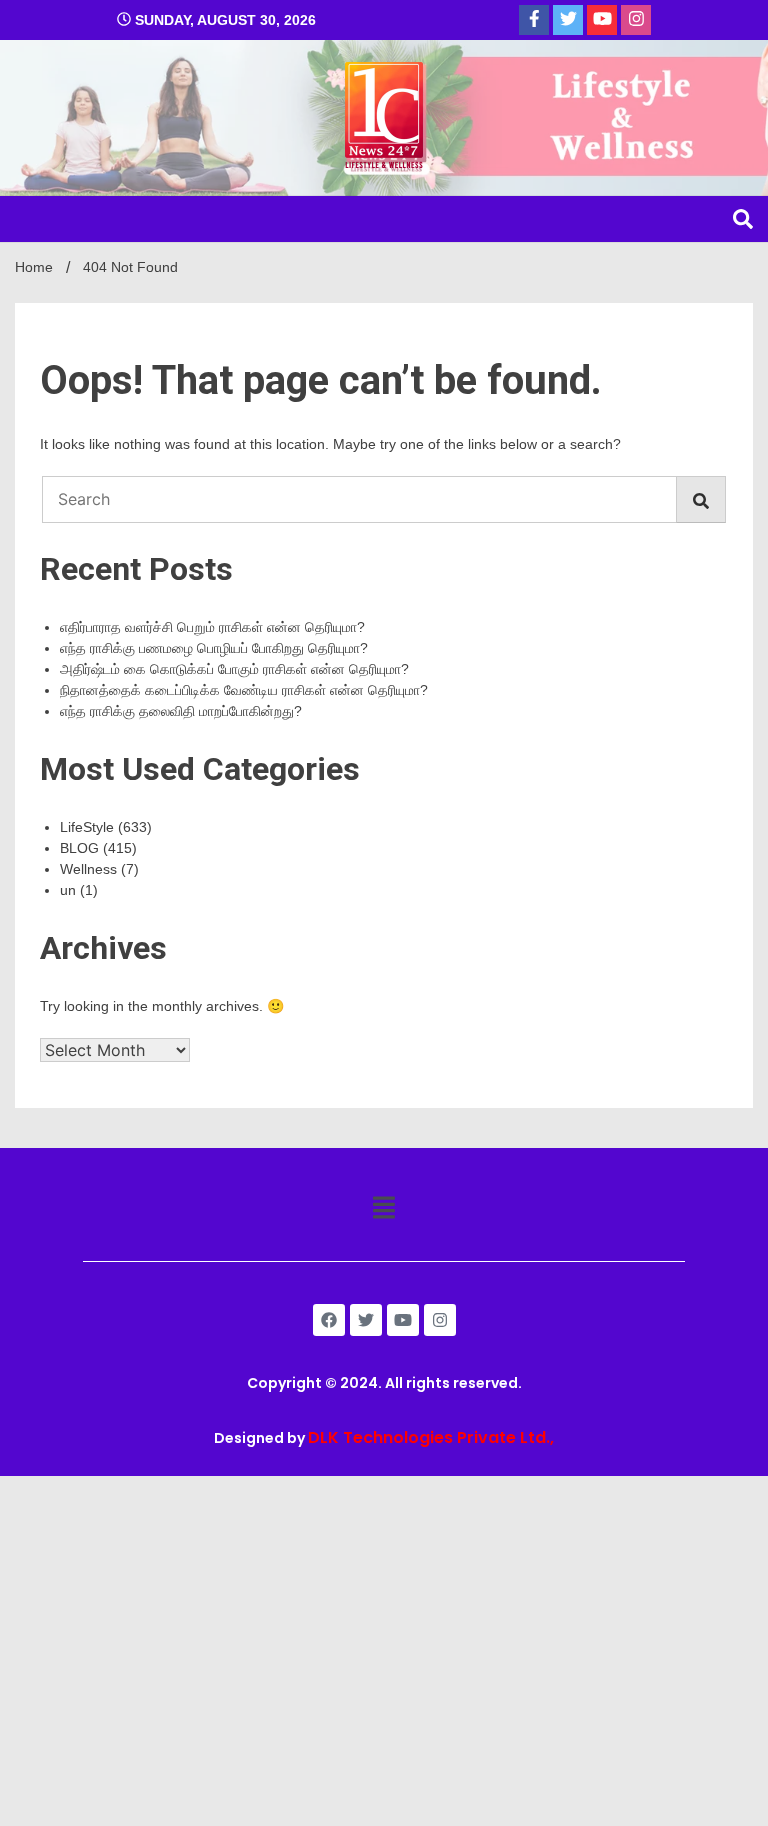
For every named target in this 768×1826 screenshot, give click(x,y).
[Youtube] (403, 1320)
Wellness (88, 869)
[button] (383, 1208)
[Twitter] (366, 1320)
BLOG (79, 848)
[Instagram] (440, 1320)
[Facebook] (329, 1320)
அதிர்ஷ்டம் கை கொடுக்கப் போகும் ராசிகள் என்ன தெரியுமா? (234, 669)
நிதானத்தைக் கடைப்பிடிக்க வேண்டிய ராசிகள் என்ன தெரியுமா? (244, 690)
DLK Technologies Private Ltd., (431, 1437)
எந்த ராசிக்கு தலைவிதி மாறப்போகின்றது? (181, 711)
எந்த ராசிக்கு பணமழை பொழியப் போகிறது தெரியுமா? (214, 648)
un (68, 890)
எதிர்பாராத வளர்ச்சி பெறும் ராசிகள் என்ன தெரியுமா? (212, 627)
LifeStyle (87, 827)
